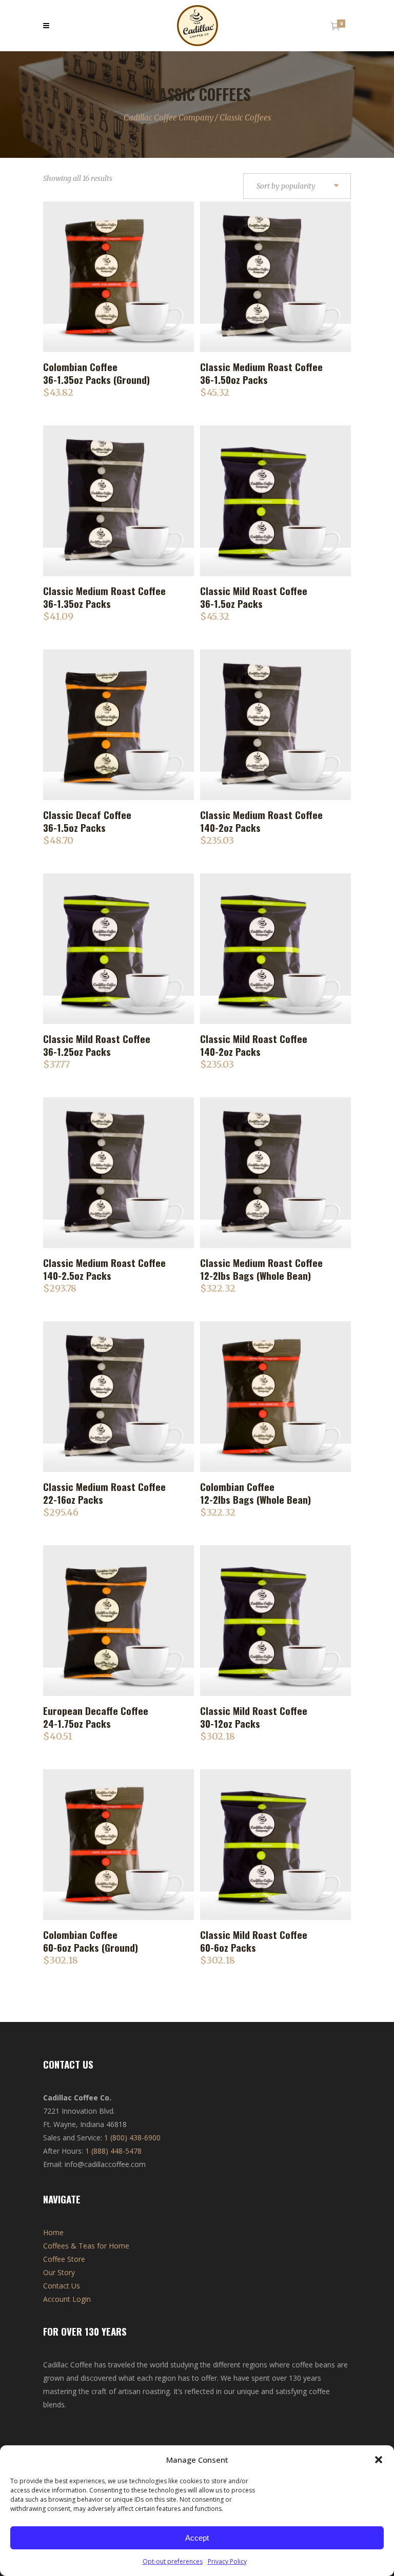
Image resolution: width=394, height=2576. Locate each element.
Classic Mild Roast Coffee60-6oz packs (254, 1941)
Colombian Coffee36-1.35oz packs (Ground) (96, 373)
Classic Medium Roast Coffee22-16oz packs (104, 1493)
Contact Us (62, 2286)
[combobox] (297, 187)
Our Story (59, 2272)
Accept (197, 2538)
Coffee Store (64, 2259)
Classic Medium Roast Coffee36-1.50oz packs (261, 373)
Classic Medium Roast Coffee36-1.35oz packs (104, 597)
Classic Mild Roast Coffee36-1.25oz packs (97, 1045)
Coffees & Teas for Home (86, 2246)
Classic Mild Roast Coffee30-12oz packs (254, 1717)
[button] (379, 2460)
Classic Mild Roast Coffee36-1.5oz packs (254, 597)
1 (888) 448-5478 (113, 2151)
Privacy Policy (227, 2561)
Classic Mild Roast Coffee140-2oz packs (254, 1045)
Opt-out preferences (173, 2561)
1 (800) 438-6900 (132, 2138)
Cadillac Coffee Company (169, 118)
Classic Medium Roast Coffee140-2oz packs (261, 821)
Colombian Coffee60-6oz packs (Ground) (91, 1941)
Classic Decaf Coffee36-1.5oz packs (87, 821)
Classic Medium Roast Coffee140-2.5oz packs (104, 1269)
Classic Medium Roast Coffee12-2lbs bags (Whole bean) (261, 1269)
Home (53, 2232)
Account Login (67, 2299)
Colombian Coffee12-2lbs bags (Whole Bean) (255, 1493)
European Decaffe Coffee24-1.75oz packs (96, 1717)
